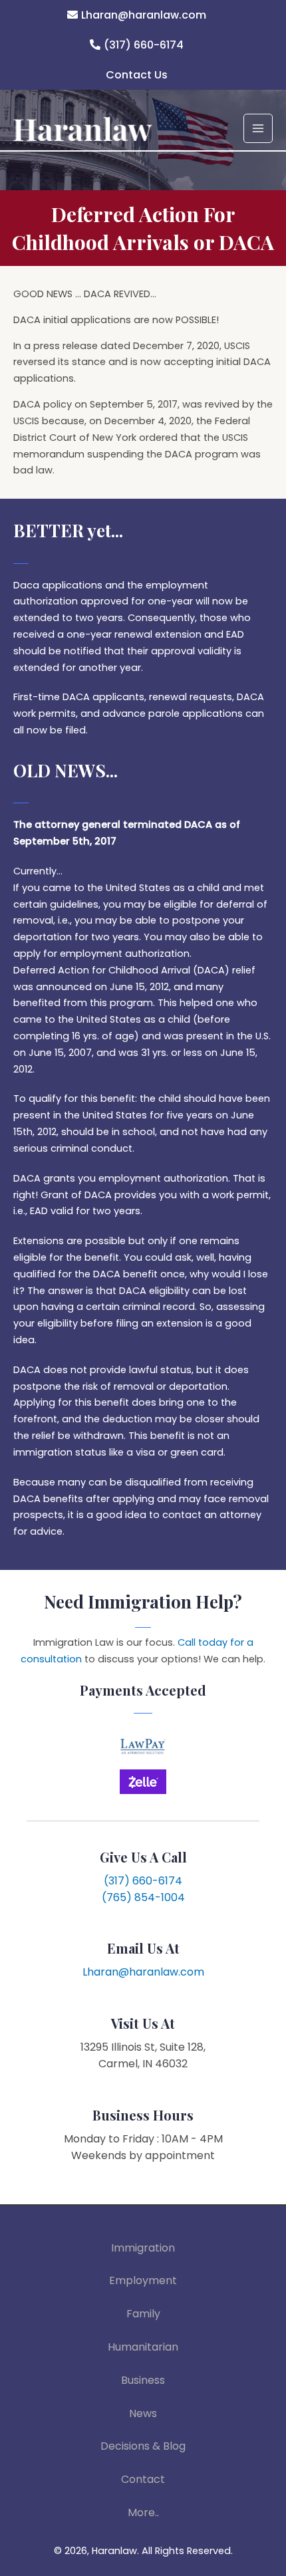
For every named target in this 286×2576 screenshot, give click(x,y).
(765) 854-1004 (143, 1897)
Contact (143, 2479)
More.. (143, 2512)
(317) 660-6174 (144, 45)
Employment (143, 2280)
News (143, 2413)
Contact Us (137, 75)
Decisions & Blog (143, 2446)
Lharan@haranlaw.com (144, 15)
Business (143, 2380)
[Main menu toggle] (258, 128)
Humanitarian (143, 2347)
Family (143, 2314)
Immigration (143, 2248)
